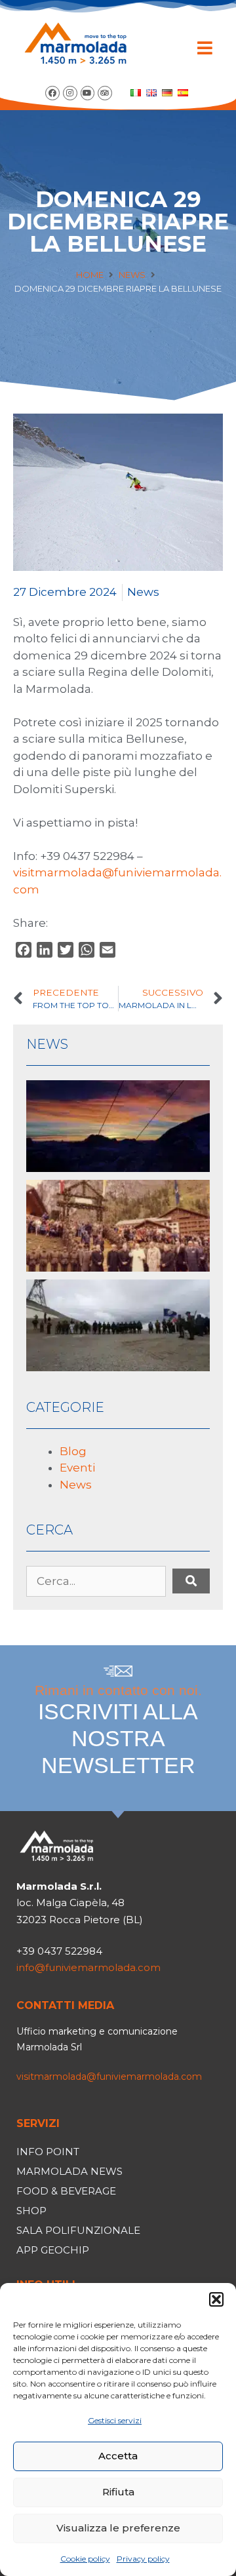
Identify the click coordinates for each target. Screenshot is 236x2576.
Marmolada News (69, 2171)
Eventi (77, 1468)
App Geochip (53, 2250)
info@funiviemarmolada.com (88, 1967)
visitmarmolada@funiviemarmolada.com (109, 2077)
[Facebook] (52, 93)
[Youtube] (88, 93)
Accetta (118, 2456)
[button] (216, 2299)
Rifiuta (118, 2492)
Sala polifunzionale (78, 2230)
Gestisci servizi (115, 2420)
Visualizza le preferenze (118, 2528)
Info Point (48, 2152)
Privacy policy (143, 2559)
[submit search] (191, 1581)
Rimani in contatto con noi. (118, 1730)
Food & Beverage (66, 2191)
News (132, 275)
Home (90, 275)
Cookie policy (85, 2559)
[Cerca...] (96, 1582)
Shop (31, 2211)
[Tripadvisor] (105, 93)
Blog (73, 1451)
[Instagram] (70, 93)
